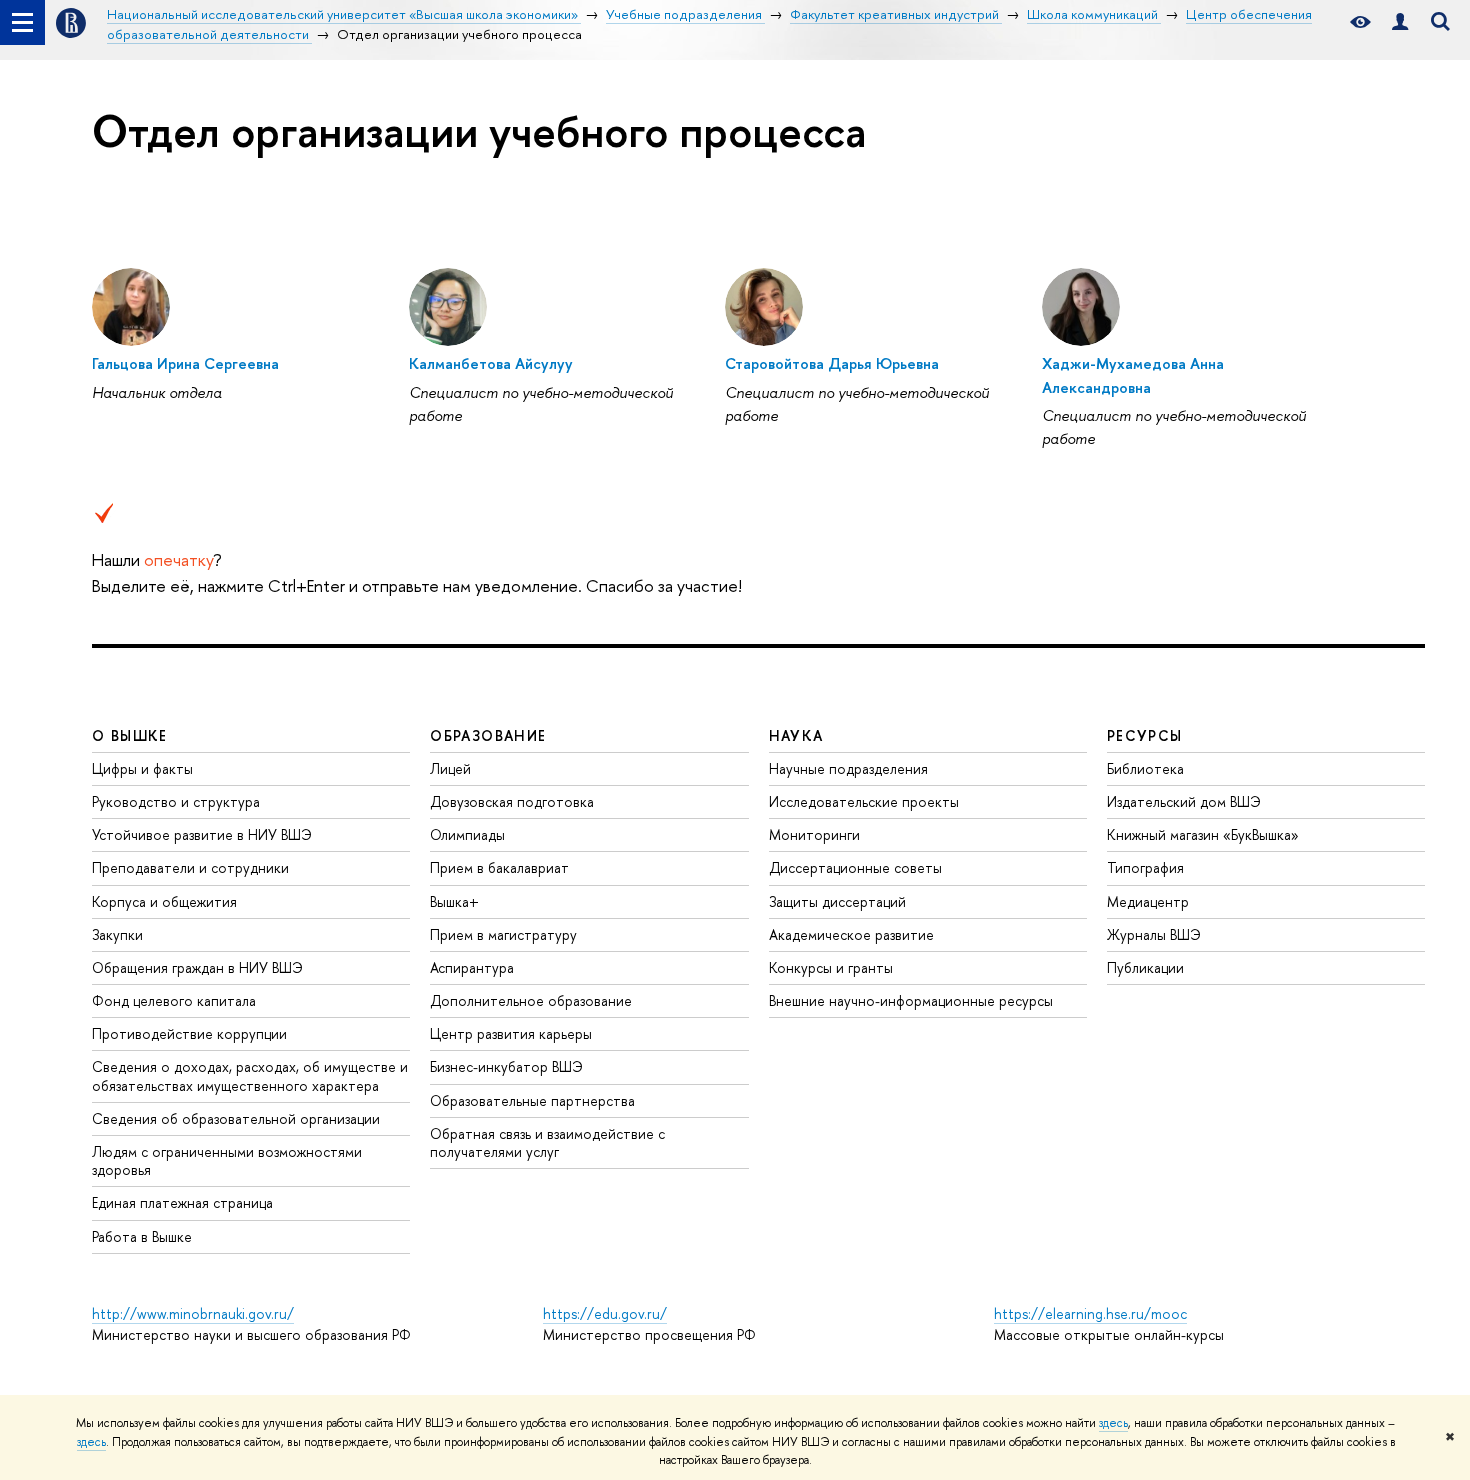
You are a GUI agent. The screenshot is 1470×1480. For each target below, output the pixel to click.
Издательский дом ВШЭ (1184, 801)
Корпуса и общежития (164, 901)
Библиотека (1145, 768)
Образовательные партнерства (532, 1100)
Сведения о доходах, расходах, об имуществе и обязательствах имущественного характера (250, 1075)
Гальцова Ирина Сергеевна (185, 363)
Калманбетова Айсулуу (491, 363)
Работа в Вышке (142, 1236)
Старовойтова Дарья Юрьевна (832, 363)
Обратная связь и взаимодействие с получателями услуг (547, 1142)
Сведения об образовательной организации (236, 1118)
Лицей (450, 768)
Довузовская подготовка (512, 801)
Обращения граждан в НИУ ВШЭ (197, 967)
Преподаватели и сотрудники (190, 867)
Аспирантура (472, 967)
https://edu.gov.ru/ (605, 1313)
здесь (1113, 1423)
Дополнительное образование (531, 1000)
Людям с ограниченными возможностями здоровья (227, 1160)
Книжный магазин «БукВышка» (1203, 834)
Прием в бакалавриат (499, 867)
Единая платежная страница (182, 1202)
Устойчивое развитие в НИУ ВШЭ (202, 834)
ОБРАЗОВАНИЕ (488, 735)
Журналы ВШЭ (1154, 934)
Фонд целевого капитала (174, 1000)
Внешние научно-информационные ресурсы (911, 1000)
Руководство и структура (176, 801)
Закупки (117, 934)
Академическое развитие (851, 934)
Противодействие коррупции (189, 1033)
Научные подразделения (848, 768)
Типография (1145, 867)
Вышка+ (454, 901)
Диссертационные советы (855, 867)
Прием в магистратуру (503, 934)
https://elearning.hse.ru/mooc (1090, 1313)
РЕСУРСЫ (1145, 735)
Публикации (1145, 967)
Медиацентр (1148, 901)
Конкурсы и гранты (831, 967)
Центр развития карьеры (511, 1033)
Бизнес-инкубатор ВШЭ (506, 1066)
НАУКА (796, 735)
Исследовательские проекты (864, 801)
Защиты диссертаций (837, 901)
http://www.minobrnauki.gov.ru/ (193, 1313)
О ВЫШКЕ (130, 735)
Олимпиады (467, 834)
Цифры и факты (142, 768)
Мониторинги (814, 834)
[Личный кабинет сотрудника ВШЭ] (1400, 22)
